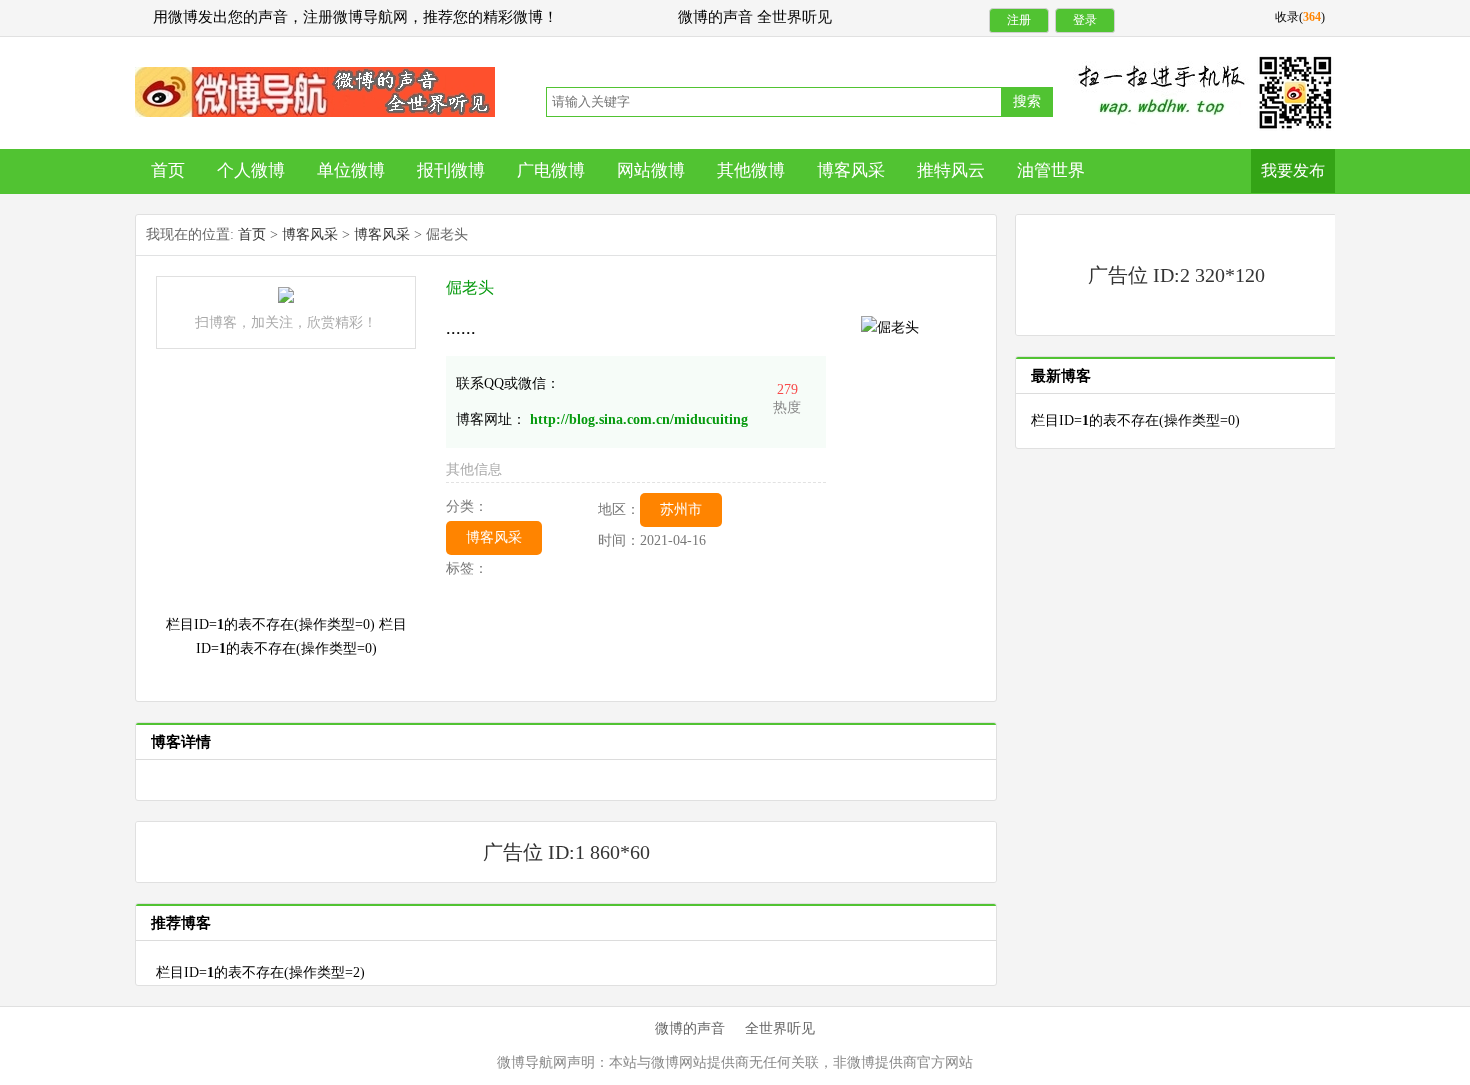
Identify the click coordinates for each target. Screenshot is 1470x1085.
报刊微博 (451, 170)
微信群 (315, 92)
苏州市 (681, 509)
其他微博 (751, 170)
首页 (168, 170)
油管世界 (1051, 170)
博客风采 (851, 170)
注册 (1019, 20)
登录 (1085, 20)
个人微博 (251, 170)
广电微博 (551, 170)
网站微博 (651, 170)
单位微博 (351, 170)
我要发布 (1293, 170)
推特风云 (951, 170)
